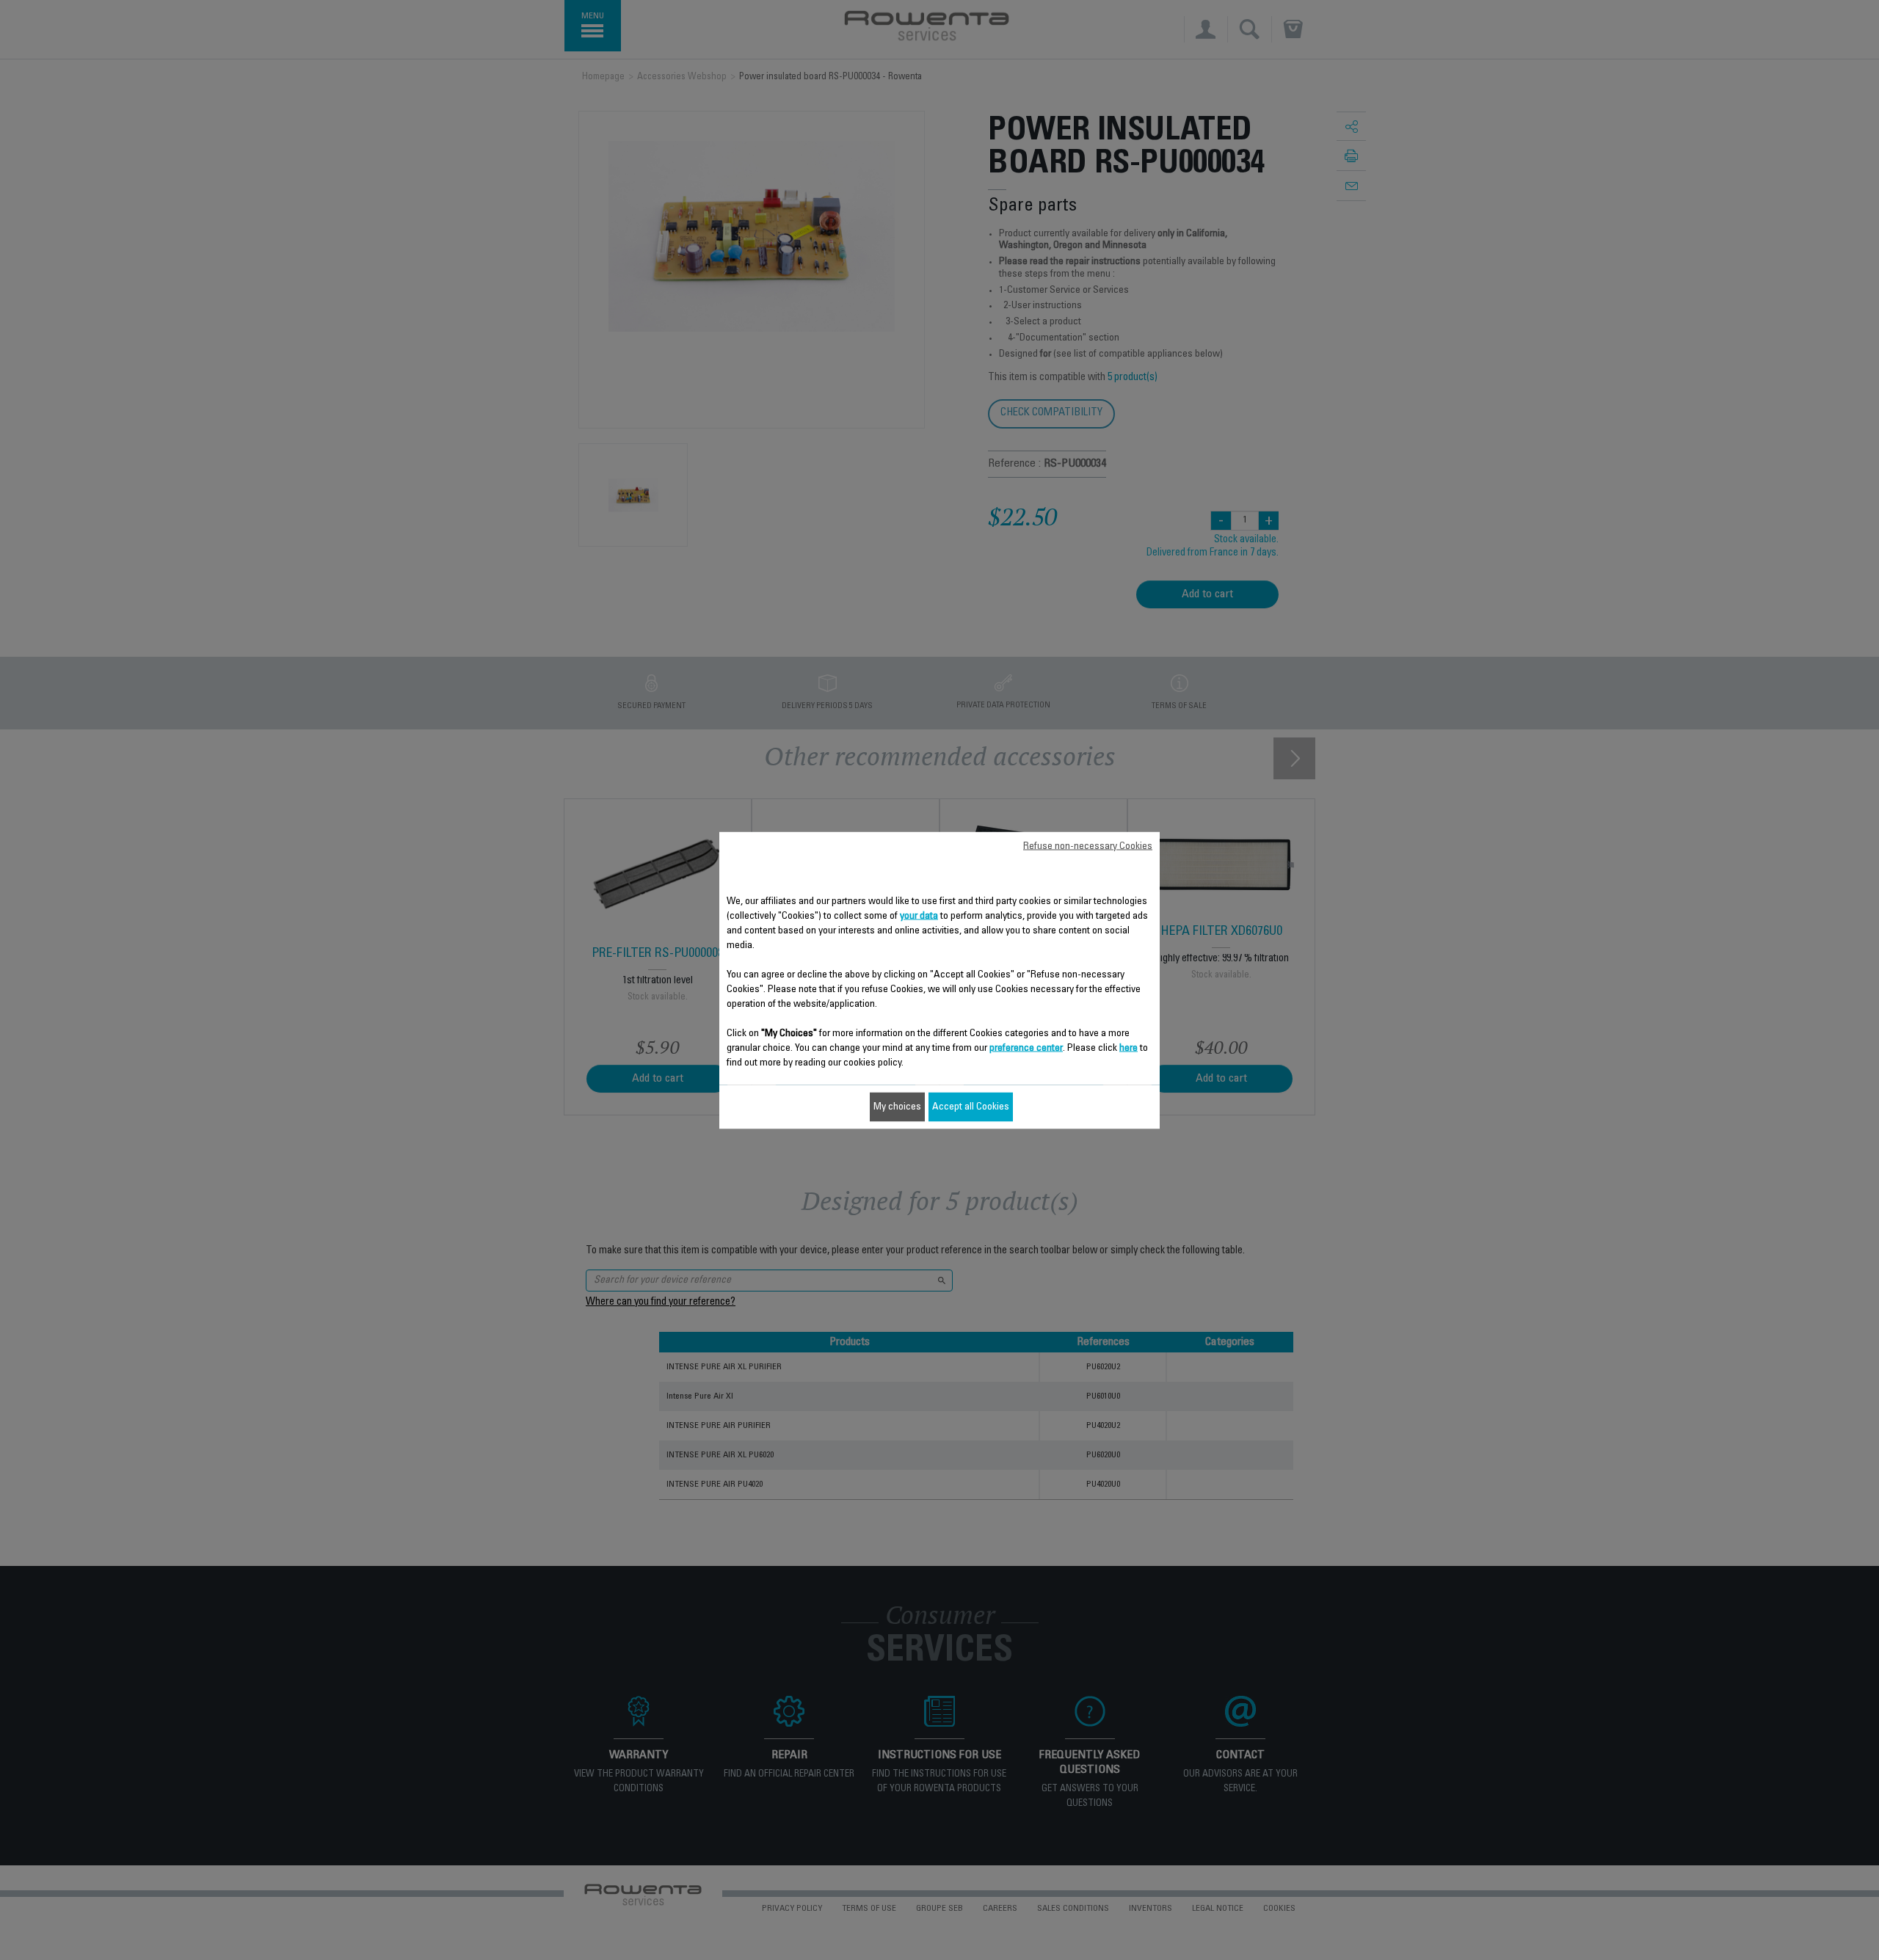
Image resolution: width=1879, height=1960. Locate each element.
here (1129, 1048)
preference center (1026, 1048)
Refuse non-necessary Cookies (1088, 846)
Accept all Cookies (971, 1107)
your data (919, 916)
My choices (897, 1107)
